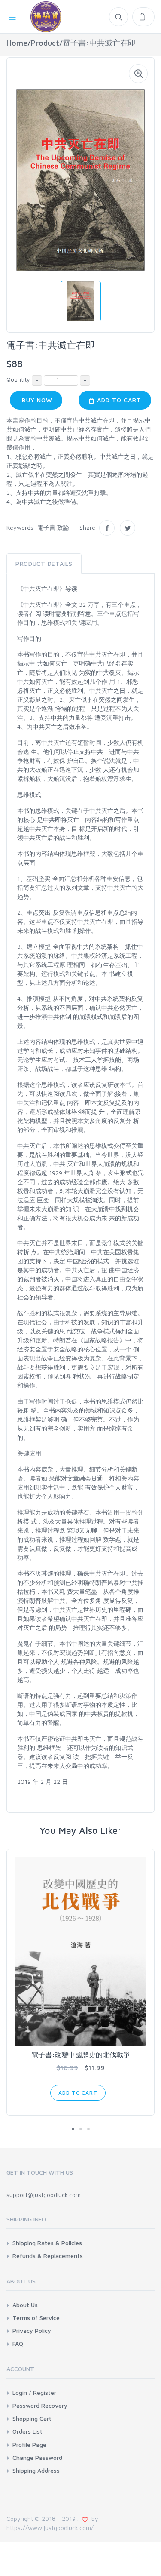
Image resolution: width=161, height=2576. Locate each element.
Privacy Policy (32, 2331)
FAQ (18, 2343)
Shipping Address (36, 2470)
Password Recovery (40, 2405)
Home (17, 43)
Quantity (18, 379)
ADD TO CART (118, 400)
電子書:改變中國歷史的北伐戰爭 (81, 2055)
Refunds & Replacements (48, 2256)
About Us (25, 2305)
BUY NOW (36, 400)
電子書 (46, 527)
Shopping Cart (32, 2418)
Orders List (27, 2431)
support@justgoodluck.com (44, 2195)
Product (45, 43)
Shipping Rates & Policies (47, 2243)
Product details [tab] (44, 563)
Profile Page (29, 2445)
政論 (63, 527)
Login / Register (34, 2392)
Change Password (37, 2457)
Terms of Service (36, 2318)
